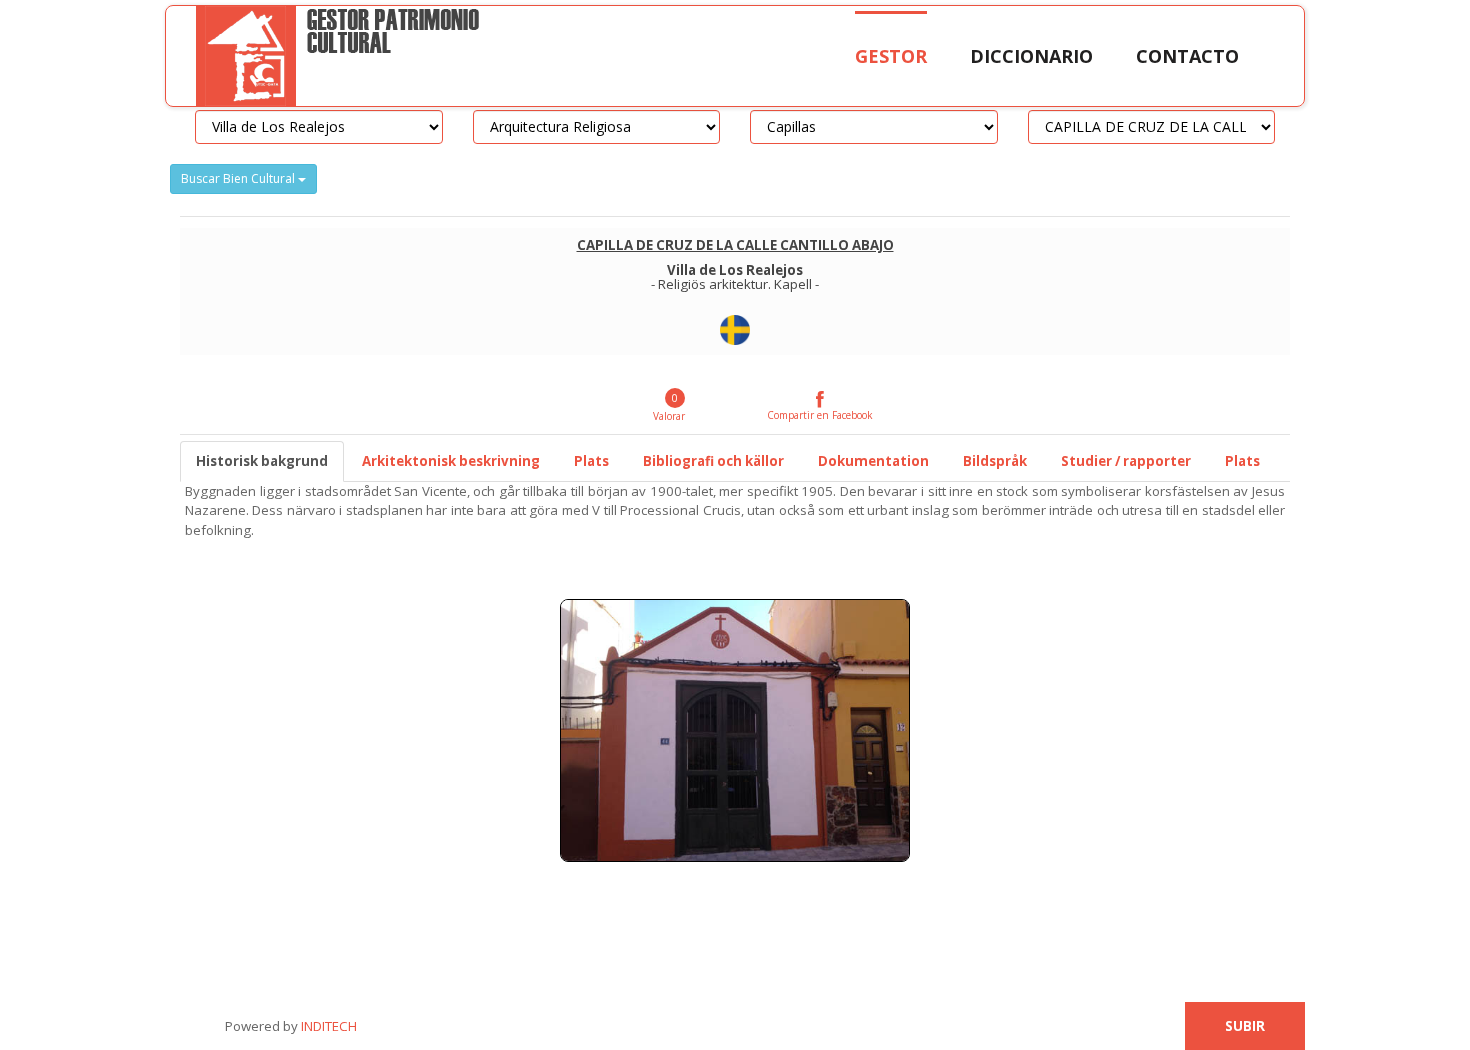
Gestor (891, 56)
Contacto (1187, 56)
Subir (1245, 1026)
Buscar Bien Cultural (239, 178)
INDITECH (327, 1026)
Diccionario (1031, 56)
